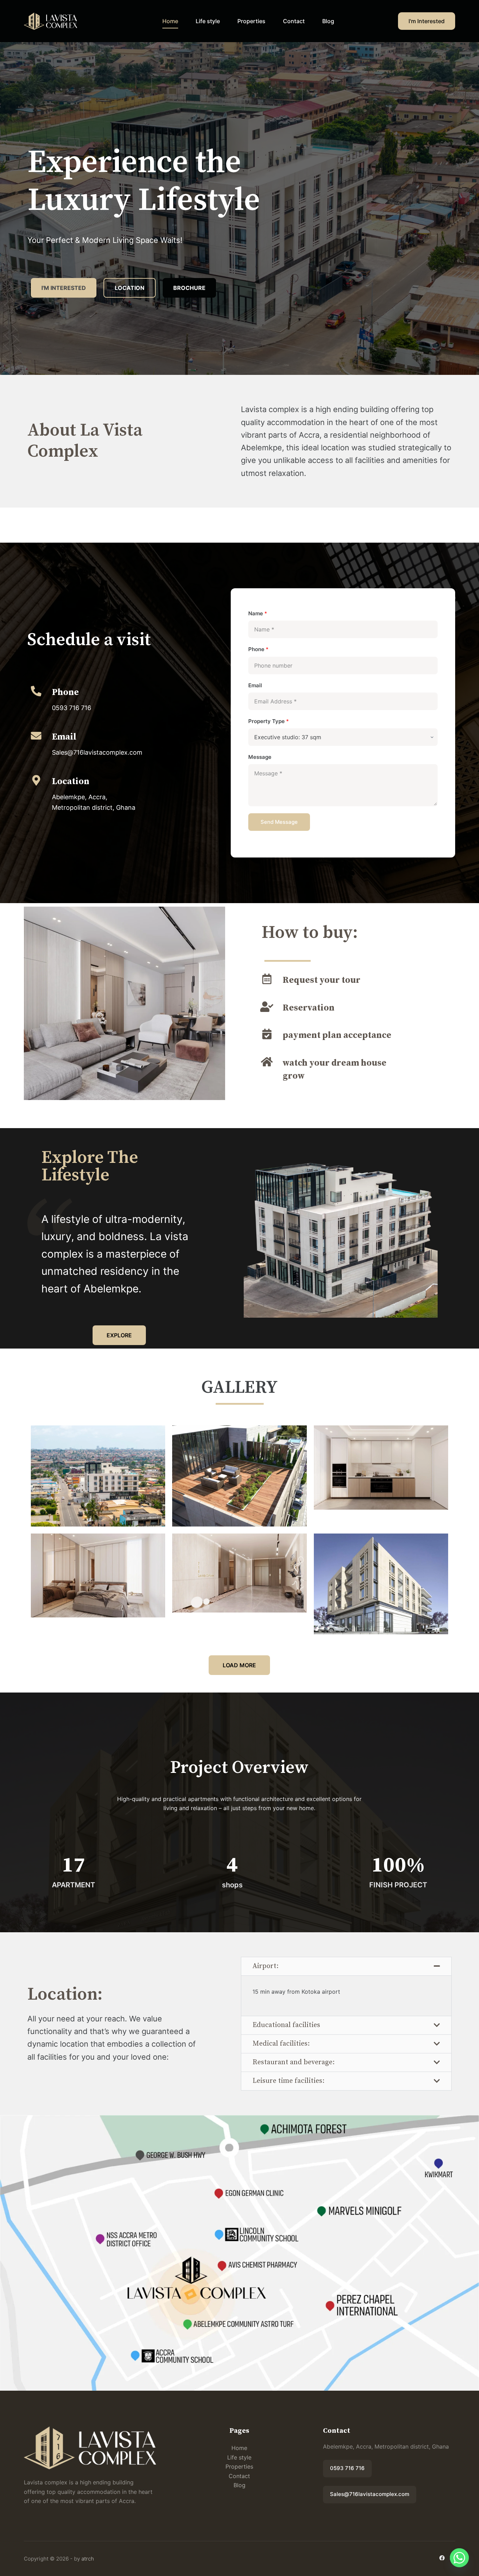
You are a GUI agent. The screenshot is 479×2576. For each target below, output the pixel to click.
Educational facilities (286, 2025)
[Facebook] (442, 2558)
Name (258, 613)
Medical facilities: (281, 2044)
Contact (294, 21)
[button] (346, 1966)
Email (255, 685)
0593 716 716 (347, 2468)
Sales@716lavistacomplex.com (370, 2494)
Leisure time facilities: (288, 2081)
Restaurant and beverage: (294, 2062)
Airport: (265, 1966)
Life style (208, 21)
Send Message (279, 822)
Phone (258, 649)
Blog (328, 21)
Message (260, 757)
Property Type (269, 721)
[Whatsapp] (459, 2558)
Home (170, 21)
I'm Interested (427, 21)
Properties (251, 21)
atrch (88, 2559)
